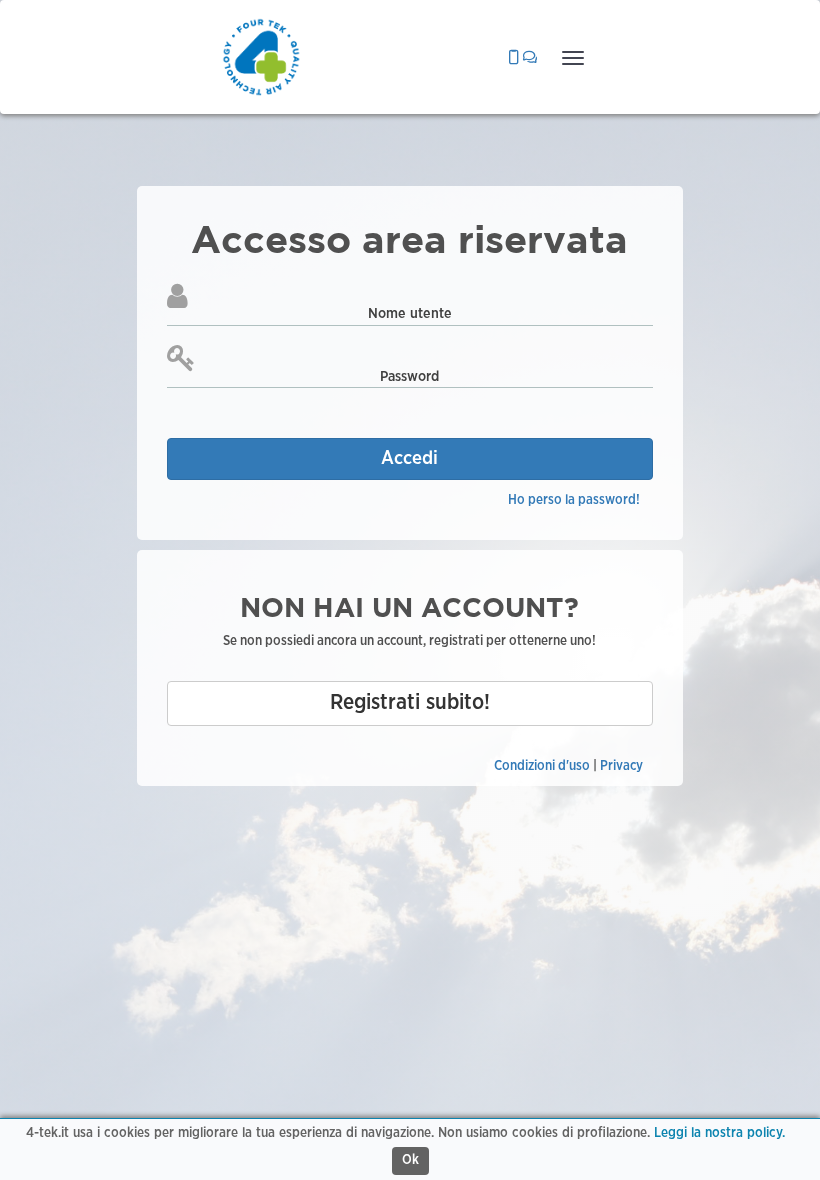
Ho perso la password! (574, 500)
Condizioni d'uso (542, 766)
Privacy (621, 766)
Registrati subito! (410, 702)
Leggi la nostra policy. (719, 1133)
